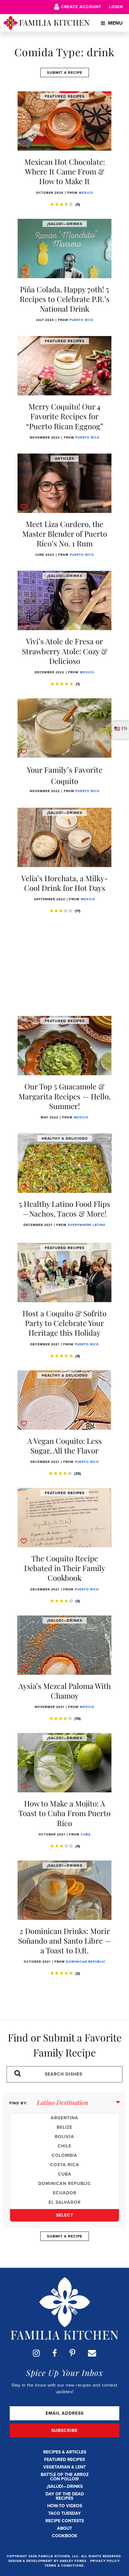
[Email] (92, 2353)
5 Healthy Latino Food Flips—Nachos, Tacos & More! (64, 1209)
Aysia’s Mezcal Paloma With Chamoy (65, 1691)
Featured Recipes (64, 2460)
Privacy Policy (105, 2561)
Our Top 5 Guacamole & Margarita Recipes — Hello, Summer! (64, 1096)
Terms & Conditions (64, 2566)
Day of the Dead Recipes (65, 2496)
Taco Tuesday (64, 2513)
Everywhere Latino (87, 1225)
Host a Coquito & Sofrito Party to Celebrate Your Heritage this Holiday (64, 1323)
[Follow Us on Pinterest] (72, 2353)
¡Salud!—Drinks (65, 2486)
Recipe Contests (65, 2521)
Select (65, 2215)
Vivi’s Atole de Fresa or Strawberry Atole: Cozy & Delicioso (65, 651)
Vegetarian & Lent (64, 2467)
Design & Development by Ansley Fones (48, 2561)
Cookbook (65, 2536)
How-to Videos (65, 2506)
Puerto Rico (82, 320)
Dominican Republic (86, 1962)
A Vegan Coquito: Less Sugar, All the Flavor (64, 1446)
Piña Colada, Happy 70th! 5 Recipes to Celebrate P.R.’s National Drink (65, 299)
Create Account (81, 7)
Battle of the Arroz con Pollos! (65, 2477)
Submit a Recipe (65, 73)
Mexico (86, 193)
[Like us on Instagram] (36, 2353)
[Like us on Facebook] (55, 2353)
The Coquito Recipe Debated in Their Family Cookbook (65, 1568)
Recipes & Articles (65, 2452)
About (64, 2528)
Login (116, 7)
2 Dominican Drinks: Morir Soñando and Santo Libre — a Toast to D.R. (65, 1941)
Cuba (86, 1834)
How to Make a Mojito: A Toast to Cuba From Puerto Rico (64, 1813)
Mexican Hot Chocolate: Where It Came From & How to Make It (65, 171)
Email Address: (64, 2413)
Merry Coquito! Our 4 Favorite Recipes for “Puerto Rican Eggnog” (65, 416)
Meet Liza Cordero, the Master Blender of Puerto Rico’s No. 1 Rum (65, 534)
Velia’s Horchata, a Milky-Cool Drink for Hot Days (65, 883)
